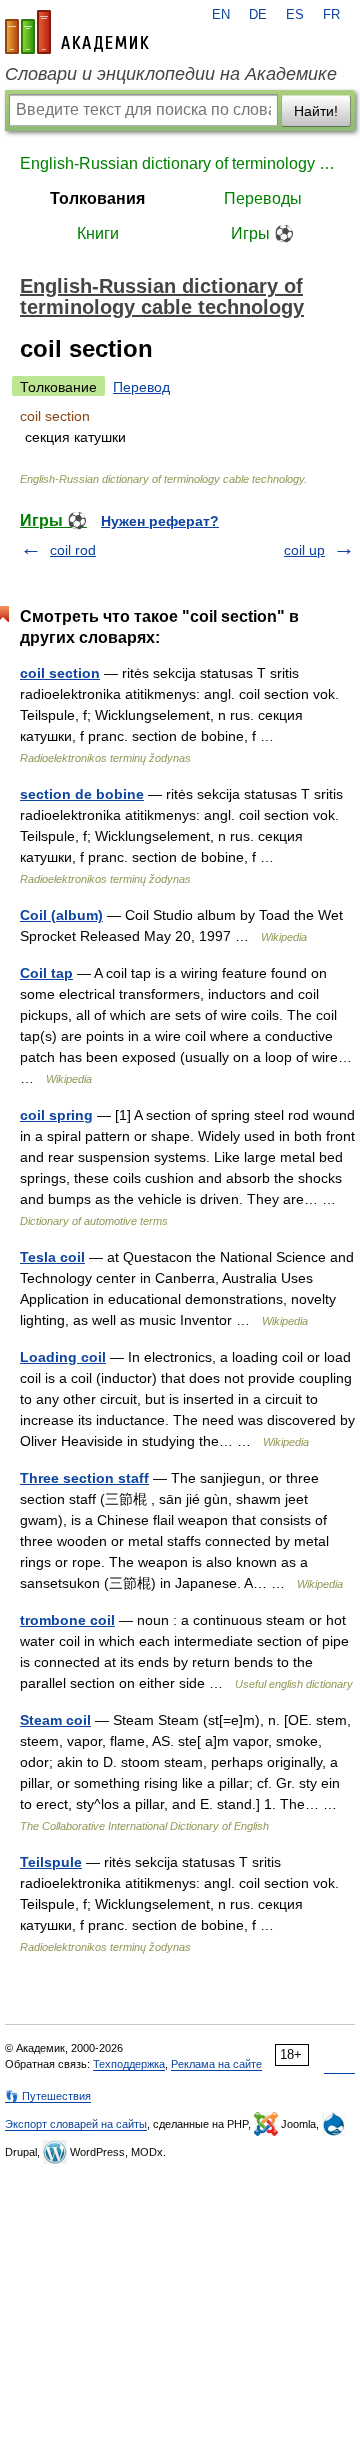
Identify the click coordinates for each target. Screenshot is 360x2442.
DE (258, 15)
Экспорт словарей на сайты (76, 2124)
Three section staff (84, 1478)
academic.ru (77, 32)
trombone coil (67, 1620)
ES (295, 15)
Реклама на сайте (216, 2064)
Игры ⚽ (262, 233)
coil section (60, 673)
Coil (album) (61, 915)
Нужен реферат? (160, 521)
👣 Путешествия (48, 2096)
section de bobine (82, 794)
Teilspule (51, 1862)
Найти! (316, 111)
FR (331, 15)
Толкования (97, 198)
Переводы (263, 198)
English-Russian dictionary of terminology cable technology (180, 163)
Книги (98, 233)
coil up (304, 550)
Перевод (141, 387)
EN (221, 15)
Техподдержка (129, 2064)
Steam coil (55, 1720)
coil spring (56, 1115)
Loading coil (63, 1357)
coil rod (73, 550)
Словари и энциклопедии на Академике (171, 74)
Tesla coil (52, 1257)
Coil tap (46, 973)
